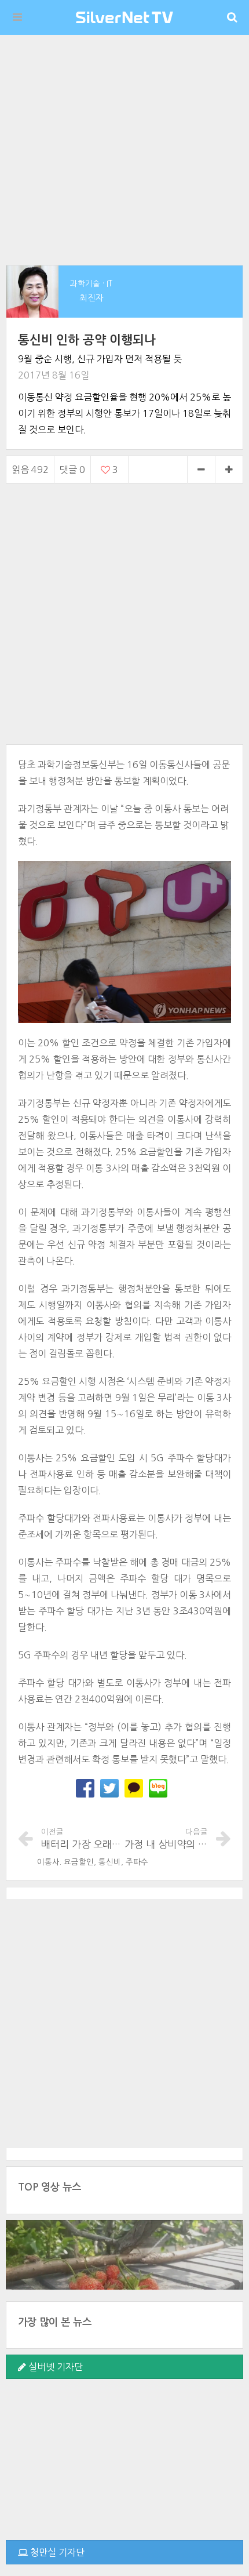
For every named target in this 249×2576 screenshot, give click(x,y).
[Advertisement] (124, 150)
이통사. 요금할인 (65, 1862)
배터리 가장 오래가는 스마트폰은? (83, 1839)
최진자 (91, 298)
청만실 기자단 (56, 2552)
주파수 (137, 1862)
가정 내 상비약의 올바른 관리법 (166, 1839)
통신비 (110, 1862)
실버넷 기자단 (54, 2367)
